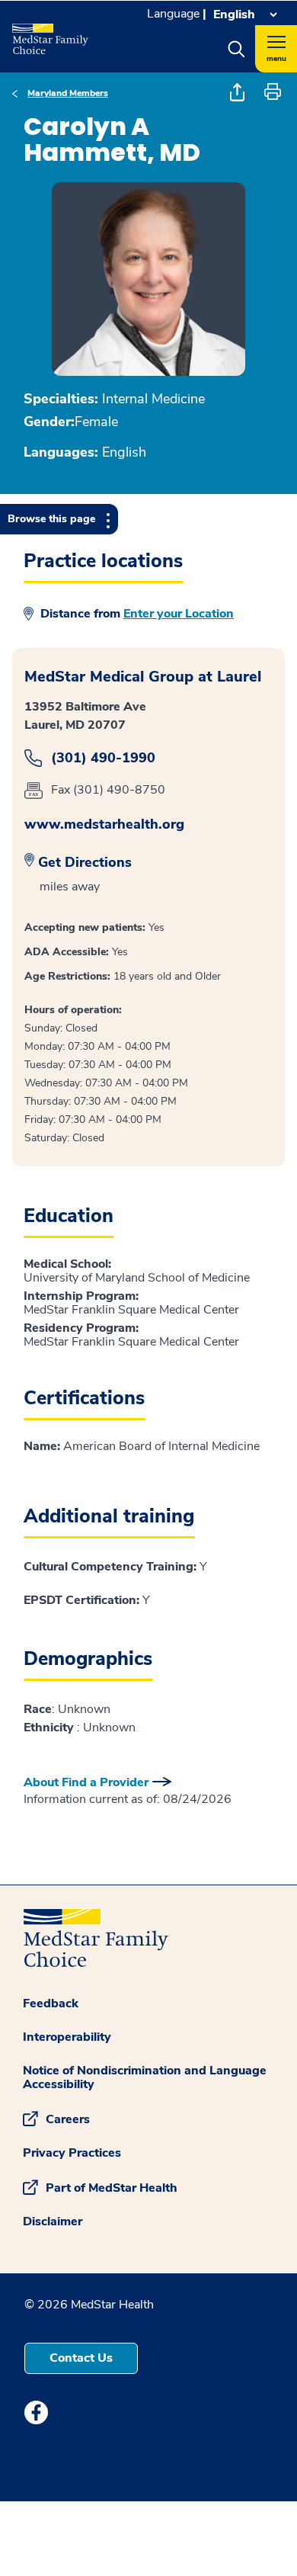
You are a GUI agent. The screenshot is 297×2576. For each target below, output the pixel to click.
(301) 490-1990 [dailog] (103, 758)
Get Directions (85, 862)
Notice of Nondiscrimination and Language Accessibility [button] (145, 2077)
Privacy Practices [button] (72, 2153)
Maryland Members (68, 93)
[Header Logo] (51, 34)
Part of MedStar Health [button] (112, 2187)
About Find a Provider (86, 1782)
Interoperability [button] (67, 2037)
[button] (236, 49)
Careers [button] (68, 2119)
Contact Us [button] (81, 2358)
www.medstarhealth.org (104, 824)
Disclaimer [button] (53, 2222)
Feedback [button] (51, 2003)
